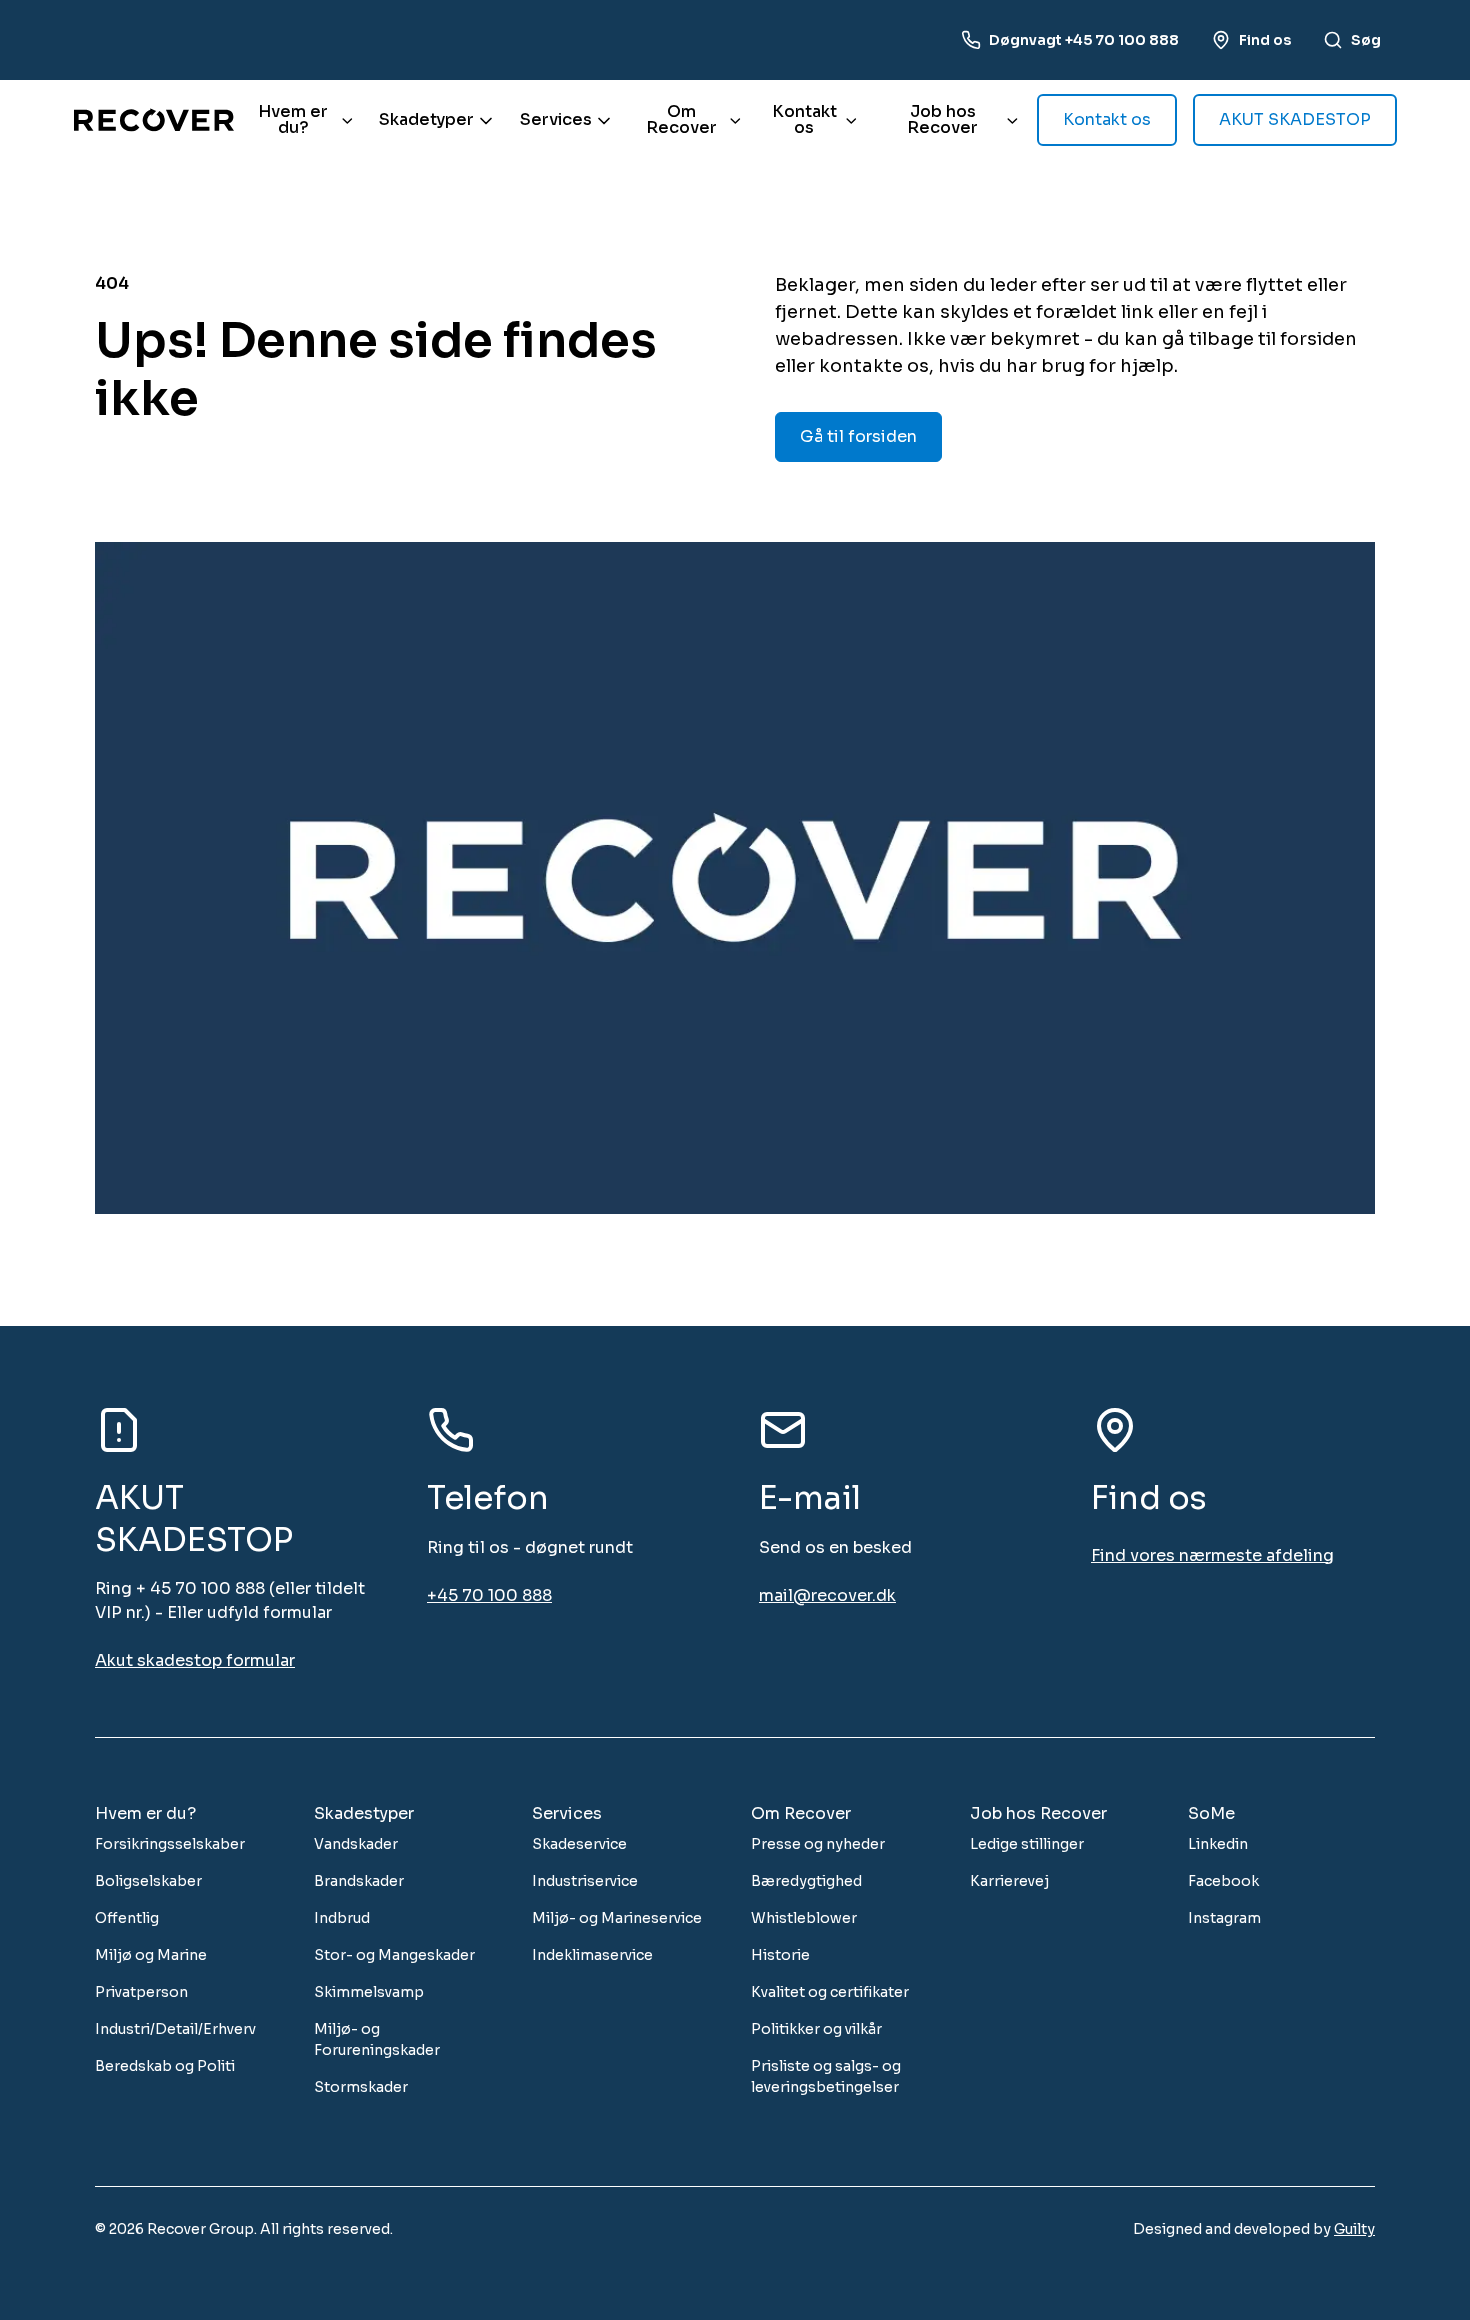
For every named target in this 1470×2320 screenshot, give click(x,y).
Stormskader (361, 2087)
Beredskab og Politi (165, 2066)
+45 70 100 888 (489, 1595)
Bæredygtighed (806, 1881)
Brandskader (359, 1881)
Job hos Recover (942, 119)
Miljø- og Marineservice (617, 1918)
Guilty (1354, 2229)
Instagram (1224, 1918)
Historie (780, 1955)
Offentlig (127, 1918)
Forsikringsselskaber (170, 1844)
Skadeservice (579, 1844)
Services (556, 119)
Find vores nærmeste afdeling (1212, 1555)
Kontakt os (804, 119)
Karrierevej (1009, 1881)
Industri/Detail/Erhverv (175, 2029)
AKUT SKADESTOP (1295, 119)
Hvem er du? (293, 119)
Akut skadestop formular (195, 1660)
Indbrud (342, 1918)
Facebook (1223, 1881)
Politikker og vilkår (816, 2029)
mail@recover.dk (827, 1595)
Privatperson (141, 1992)
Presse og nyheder (818, 1844)
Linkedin (1218, 1844)
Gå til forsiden (858, 436)
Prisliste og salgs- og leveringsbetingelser (826, 2076)
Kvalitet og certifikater (830, 1992)
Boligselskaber (148, 1881)
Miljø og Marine (151, 1955)
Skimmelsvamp (369, 1992)
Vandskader (356, 1844)
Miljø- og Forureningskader (377, 2039)
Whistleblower (804, 1918)
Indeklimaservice (592, 1955)
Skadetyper (426, 119)
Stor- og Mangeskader (394, 1955)
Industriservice (585, 1881)
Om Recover (681, 119)
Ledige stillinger (1027, 1844)
